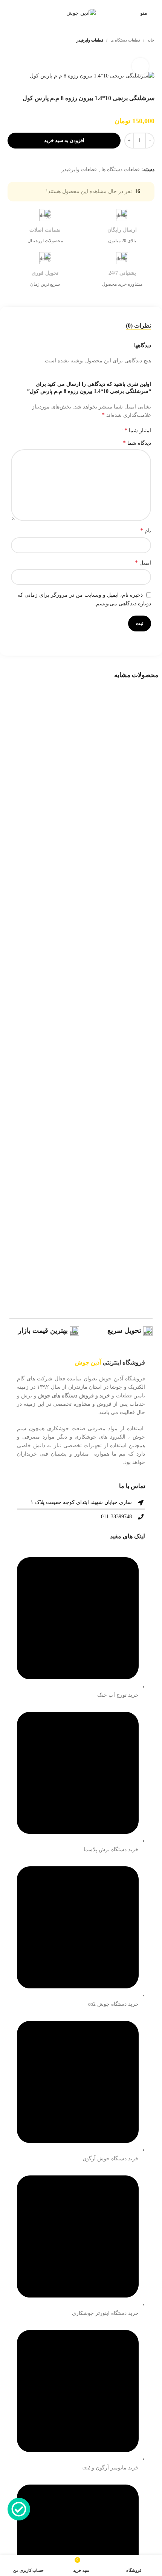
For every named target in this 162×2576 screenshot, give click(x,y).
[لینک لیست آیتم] (81, 2060)
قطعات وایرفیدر (90, 40)
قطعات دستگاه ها (125, 40)
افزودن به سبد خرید (64, 140)
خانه (151, 40)
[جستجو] (9, 13)
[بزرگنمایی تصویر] (140, 66)
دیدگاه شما (137, 443)
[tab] (138, 326)
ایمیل (143, 562)
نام (146, 530)
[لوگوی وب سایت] (81, 13)
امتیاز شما (138, 430)
